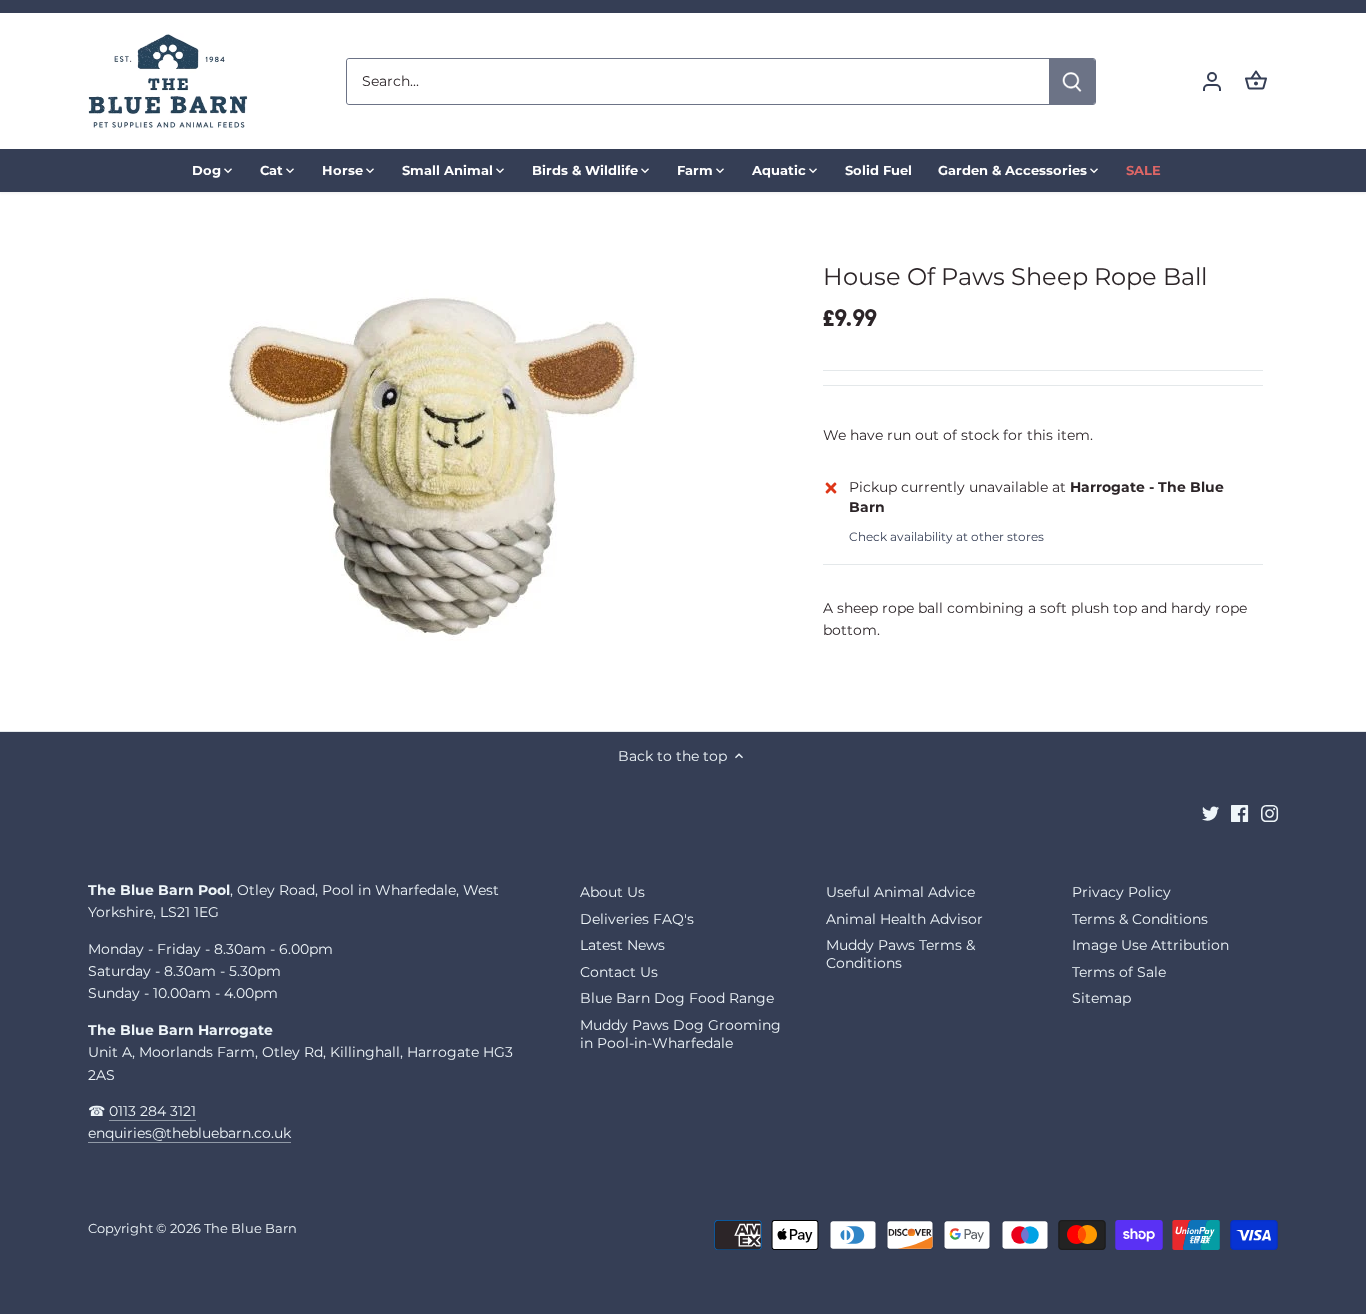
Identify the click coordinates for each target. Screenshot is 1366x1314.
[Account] (1212, 81)
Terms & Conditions (1140, 919)
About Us (612, 892)
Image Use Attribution (1150, 945)
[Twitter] (1210, 813)
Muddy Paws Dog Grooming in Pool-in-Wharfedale (680, 1034)
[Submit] (1073, 81)
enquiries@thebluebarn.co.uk (189, 1133)
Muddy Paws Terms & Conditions (900, 954)
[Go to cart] (1256, 81)
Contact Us (619, 972)
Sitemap (1101, 998)
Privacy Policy (1121, 892)
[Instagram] (1269, 813)
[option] (439, 461)
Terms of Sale (1119, 972)
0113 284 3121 (152, 1111)
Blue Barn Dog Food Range (677, 998)
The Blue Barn (250, 1228)
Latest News (622, 945)
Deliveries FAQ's (637, 919)
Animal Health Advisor (904, 919)
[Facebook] (1239, 813)
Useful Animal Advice (900, 892)
